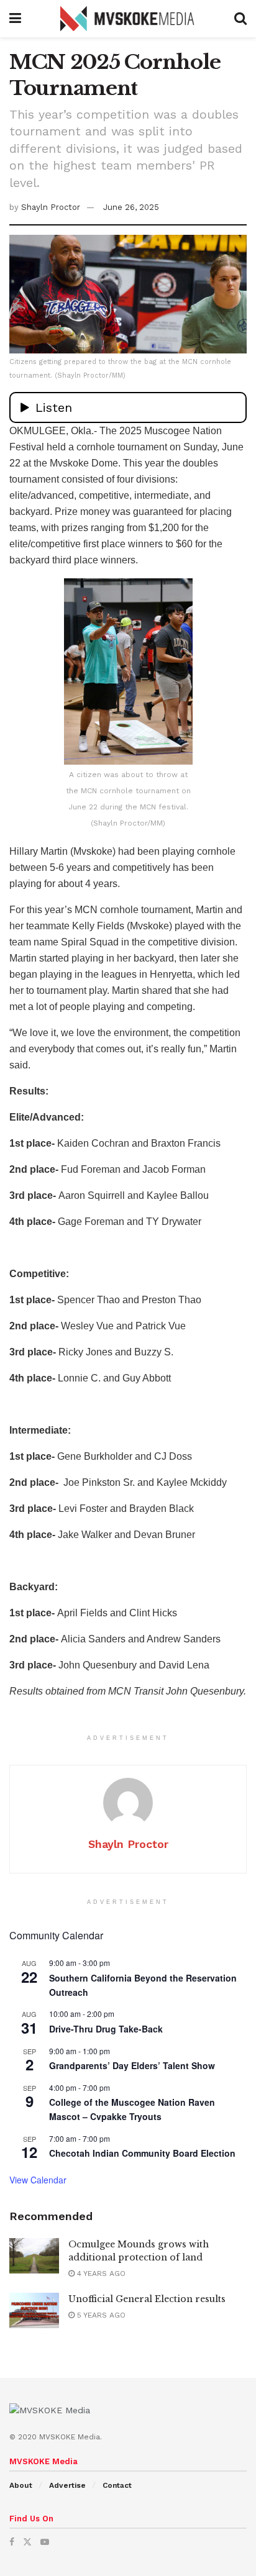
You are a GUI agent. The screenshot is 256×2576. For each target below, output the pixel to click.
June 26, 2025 (131, 207)
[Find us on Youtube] (45, 2542)
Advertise (67, 2485)
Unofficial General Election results (147, 2299)
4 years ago (100, 2273)
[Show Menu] (15, 19)
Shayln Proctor (51, 207)
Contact (117, 2485)
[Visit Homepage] (128, 19)
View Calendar (38, 2180)
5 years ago (100, 2315)
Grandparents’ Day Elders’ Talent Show (132, 2065)
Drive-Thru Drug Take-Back (106, 2029)
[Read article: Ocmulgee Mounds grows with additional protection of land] (34, 2256)
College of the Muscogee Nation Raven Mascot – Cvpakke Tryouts (132, 2109)
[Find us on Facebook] (12, 2542)
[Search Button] (240, 19)
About (21, 2485)
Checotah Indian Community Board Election (142, 2153)
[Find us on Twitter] (27, 2542)
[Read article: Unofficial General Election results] (34, 2310)
